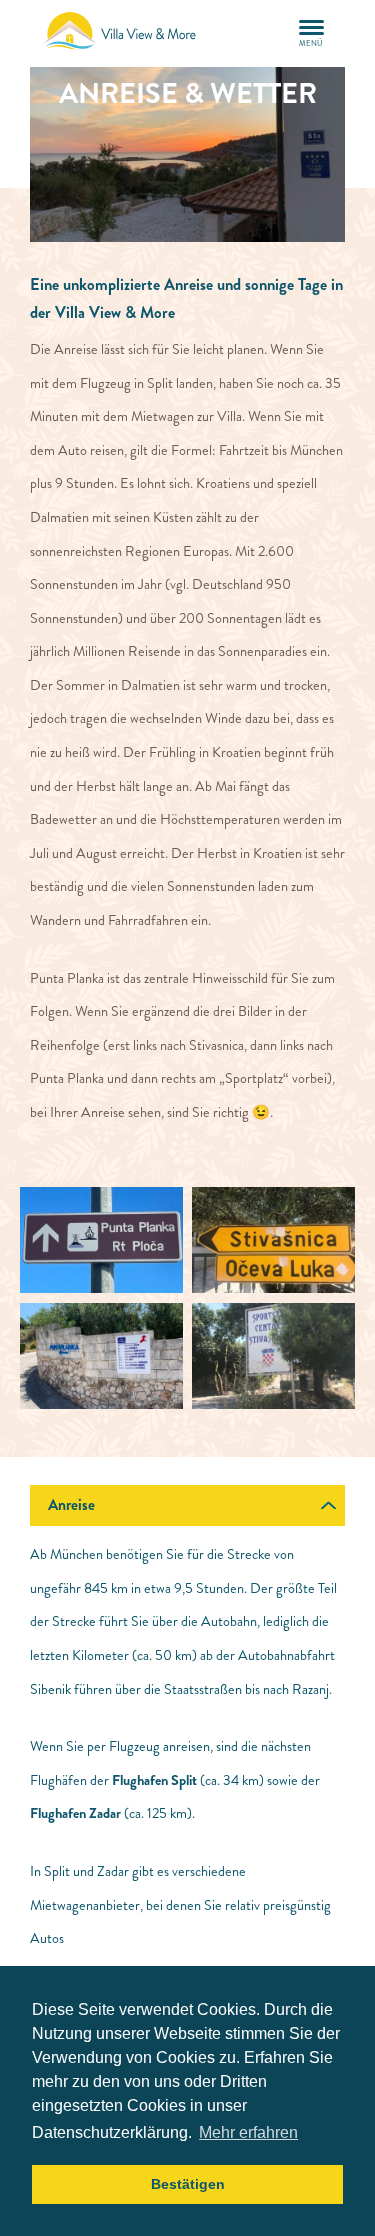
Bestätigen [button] (188, 2184)
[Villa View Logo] (130, 34)
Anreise (71, 1505)
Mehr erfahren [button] (248, 2132)
